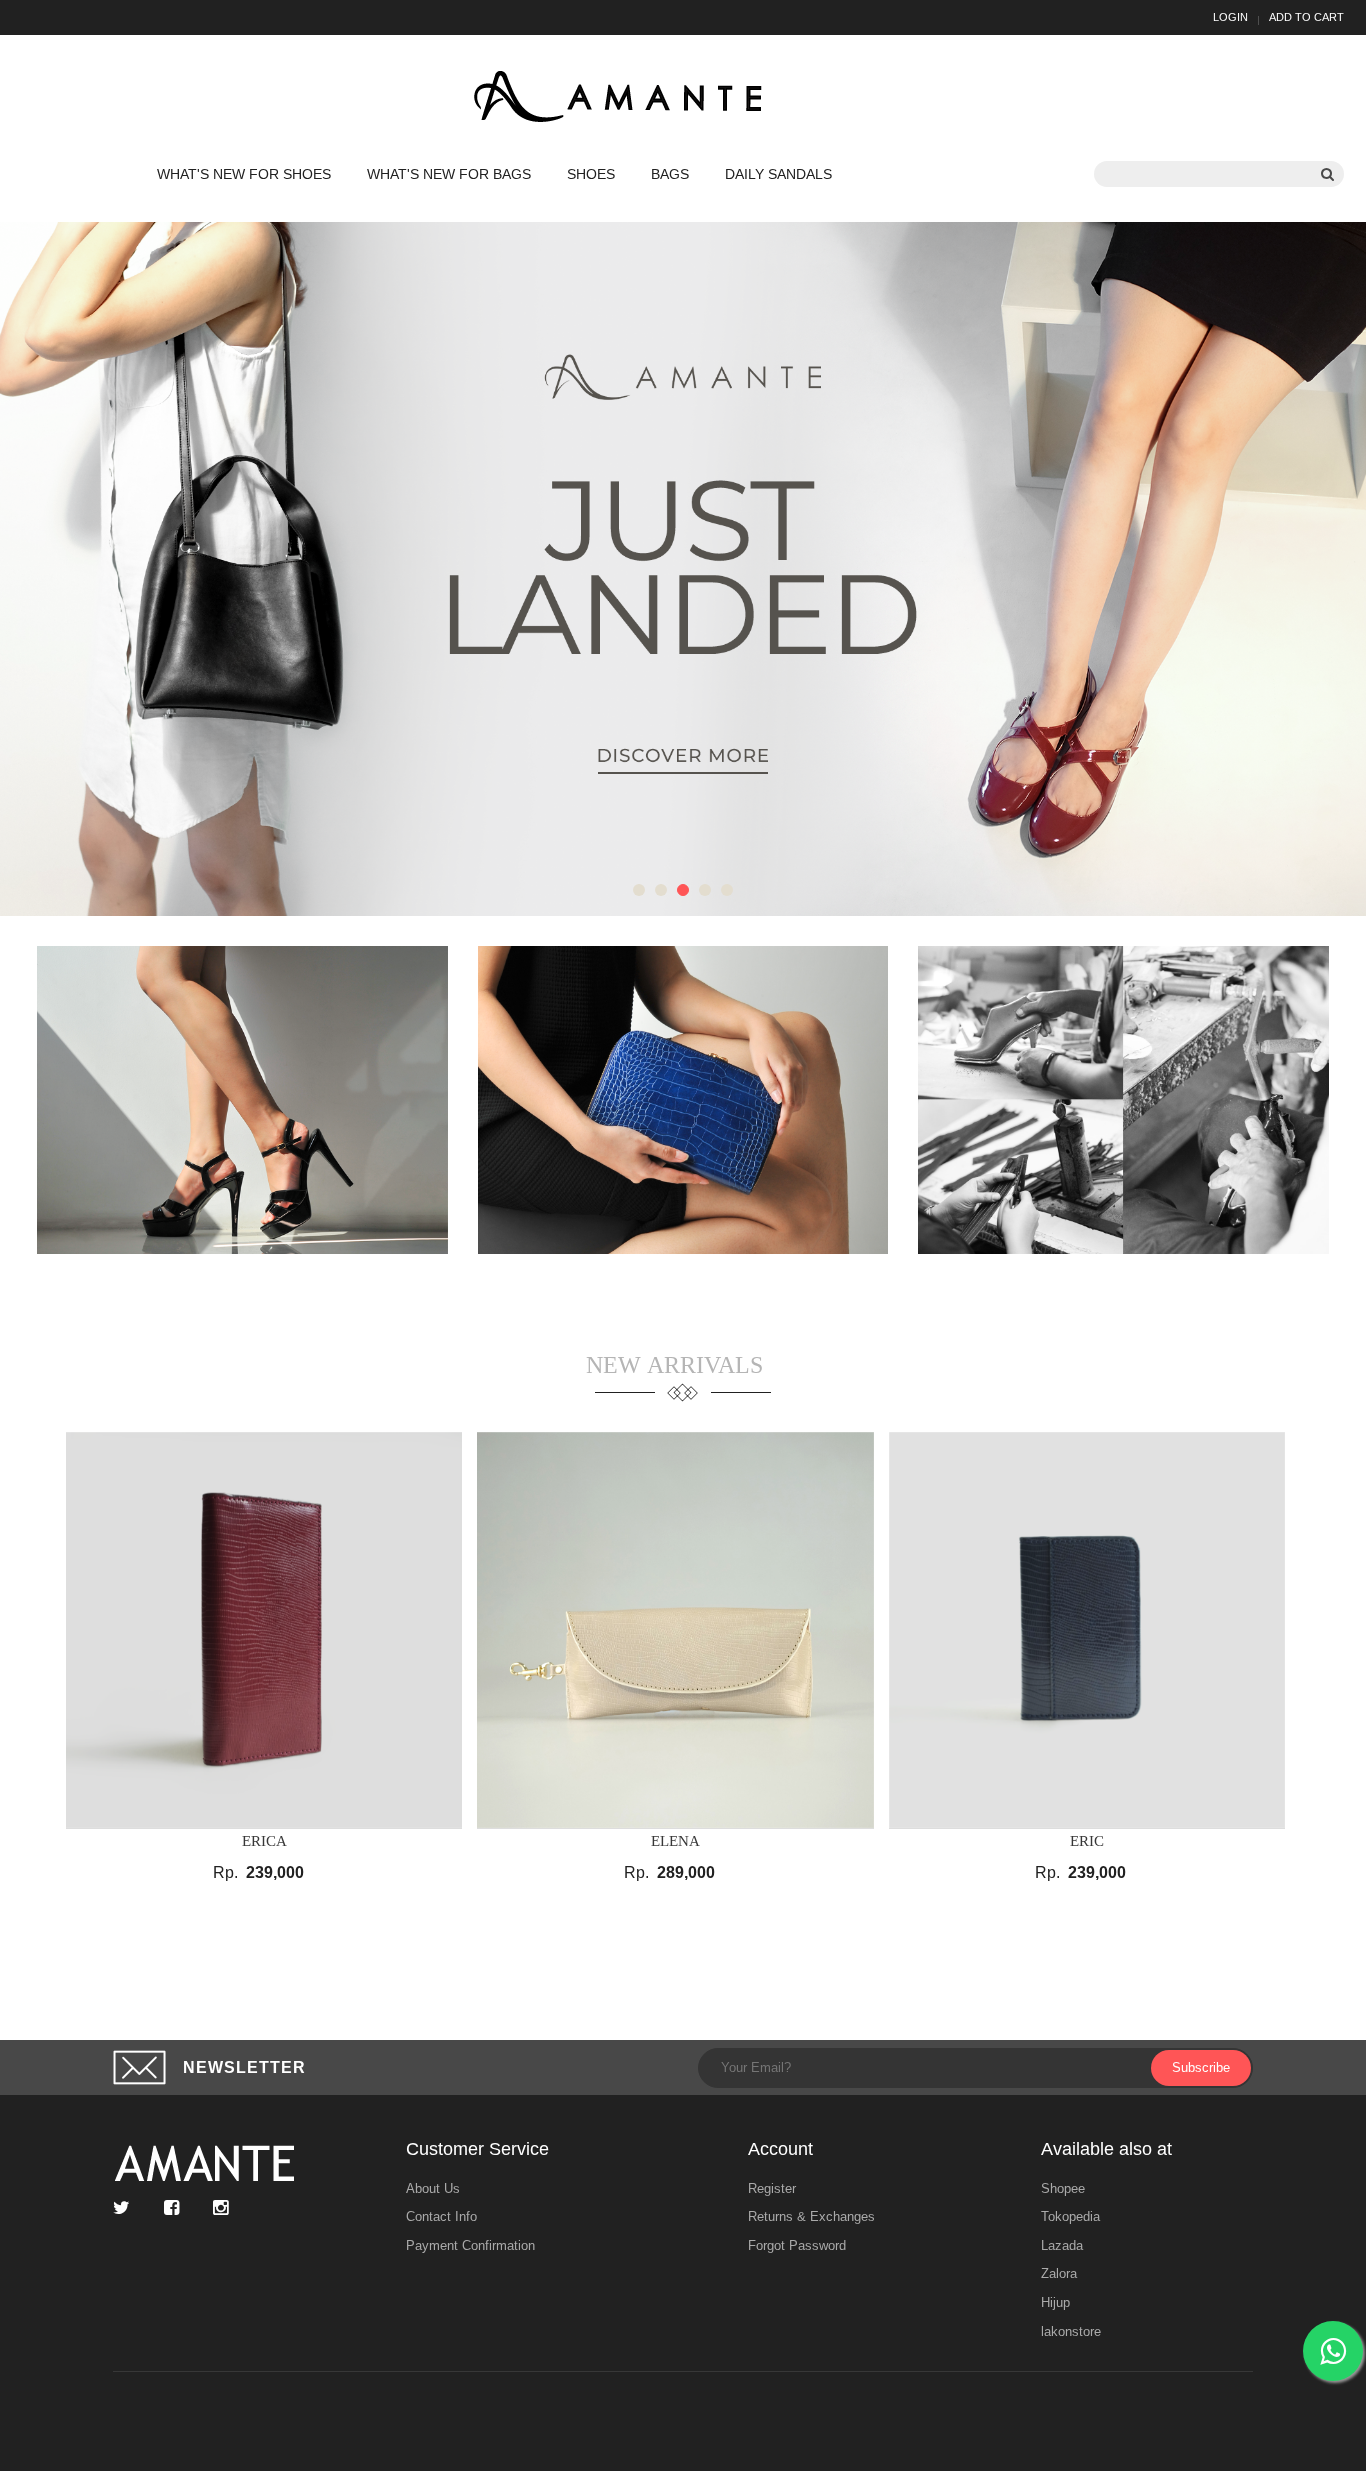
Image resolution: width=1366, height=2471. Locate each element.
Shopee (1063, 2188)
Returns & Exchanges (811, 2216)
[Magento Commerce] (622, 97)
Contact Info (441, 2216)
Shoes (591, 174)
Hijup (1055, 2302)
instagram (225, 2208)
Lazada (1062, 2245)
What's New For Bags (449, 174)
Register (772, 2188)
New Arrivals (674, 1365)
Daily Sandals (778, 174)
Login (1230, 17)
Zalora (1059, 2273)
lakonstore (1071, 2331)
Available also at (1106, 2149)
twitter (126, 2208)
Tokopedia (1070, 2216)
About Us (433, 2188)
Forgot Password (797, 2245)
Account (780, 2149)
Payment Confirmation (470, 2245)
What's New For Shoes (244, 174)
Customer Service (477, 2149)
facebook (176, 2208)
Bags (670, 174)
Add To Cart (1306, 17)
